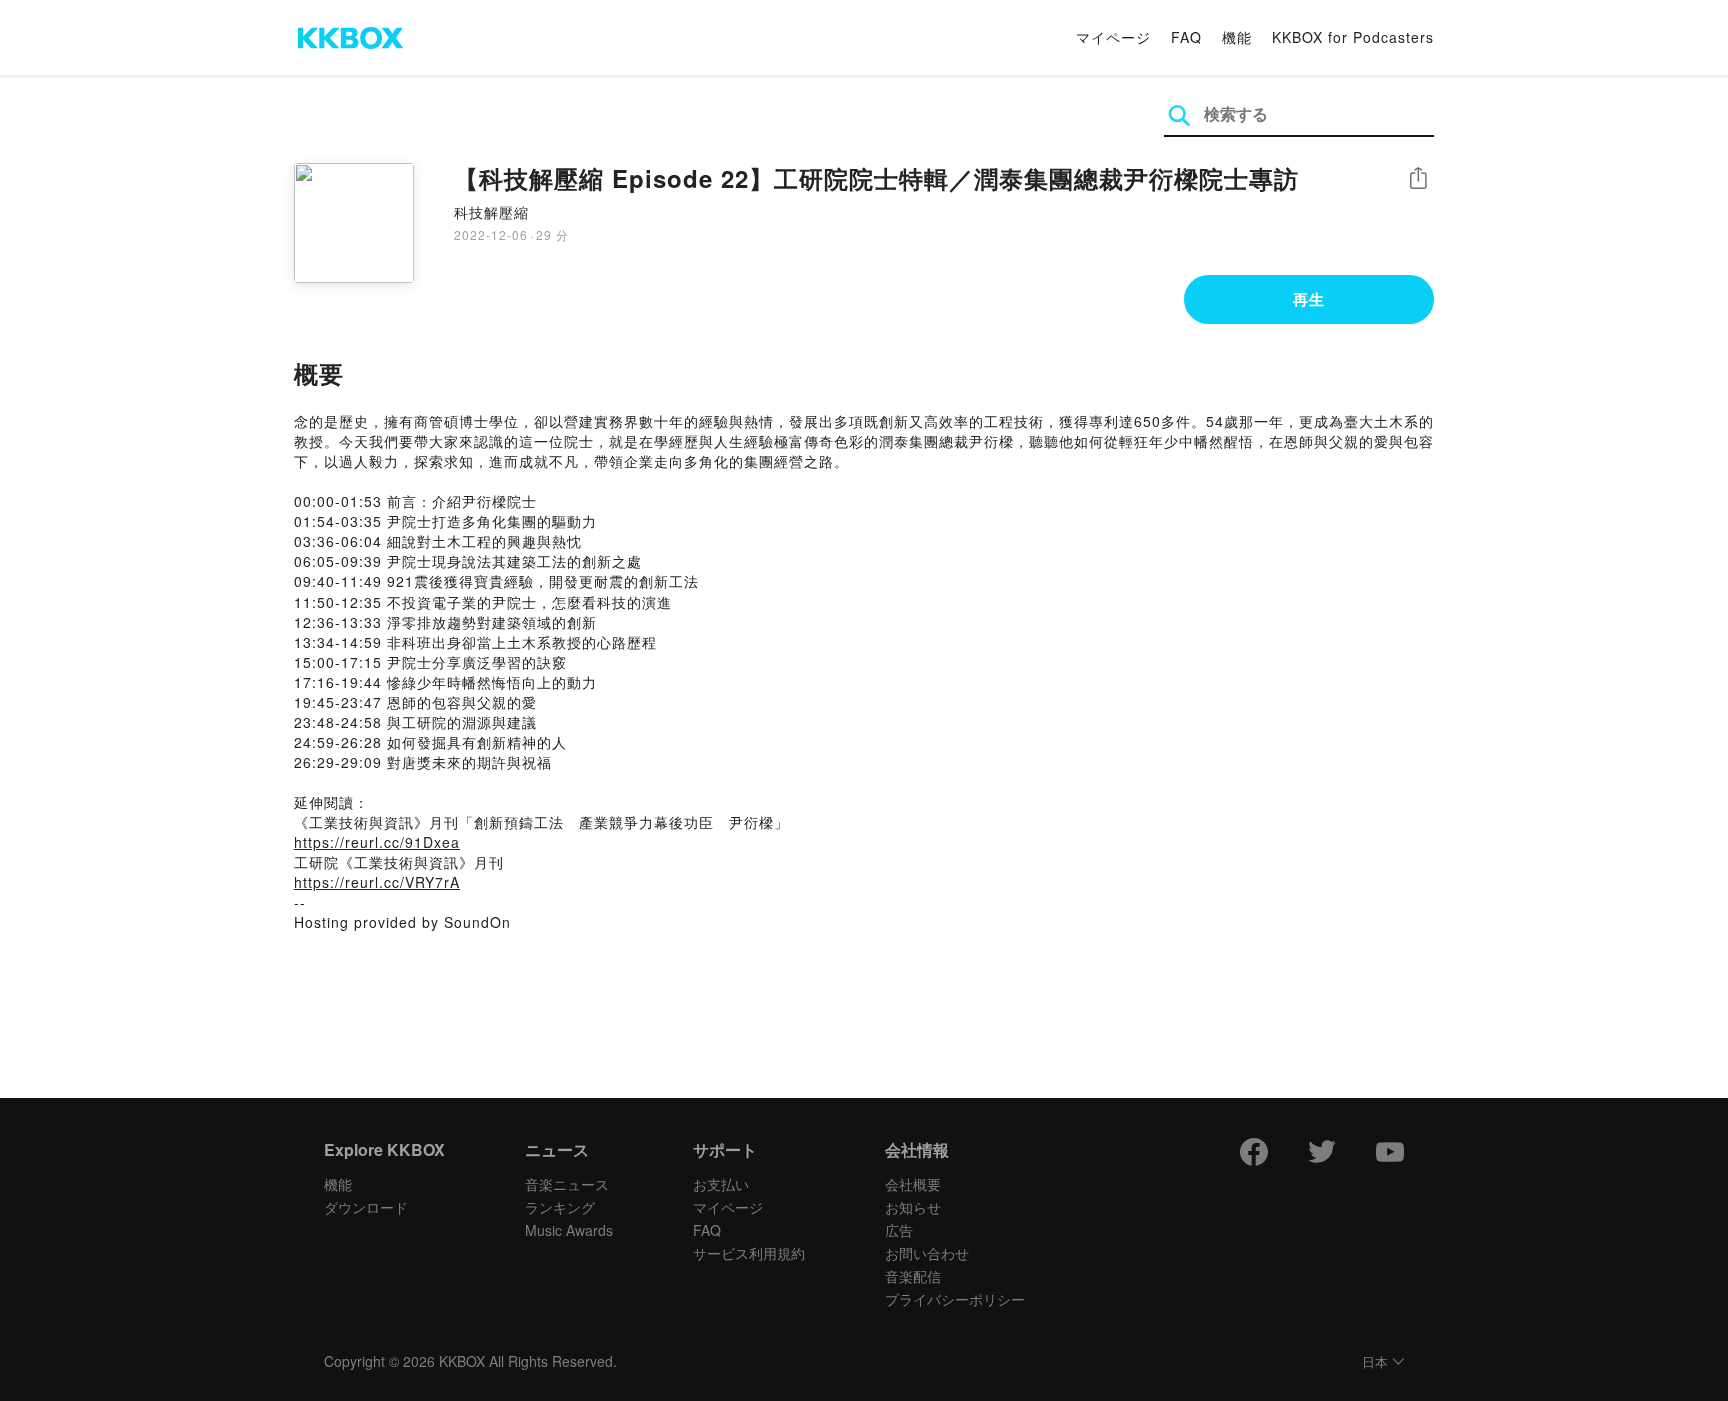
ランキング (560, 1207)
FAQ (1186, 37)
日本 (1375, 1362)
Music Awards (569, 1230)
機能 (1237, 37)
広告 (899, 1230)
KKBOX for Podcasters (1353, 37)
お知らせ (913, 1207)
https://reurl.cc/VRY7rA (377, 882)
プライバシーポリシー (955, 1299)
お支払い (721, 1184)
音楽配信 (913, 1276)
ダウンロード (366, 1207)
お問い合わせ (927, 1253)
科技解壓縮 (491, 212)
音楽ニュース (567, 1184)
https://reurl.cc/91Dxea (377, 842)
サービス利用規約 (749, 1253)
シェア (1418, 178)
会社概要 (913, 1184)
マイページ (1113, 37)
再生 (1309, 299)
